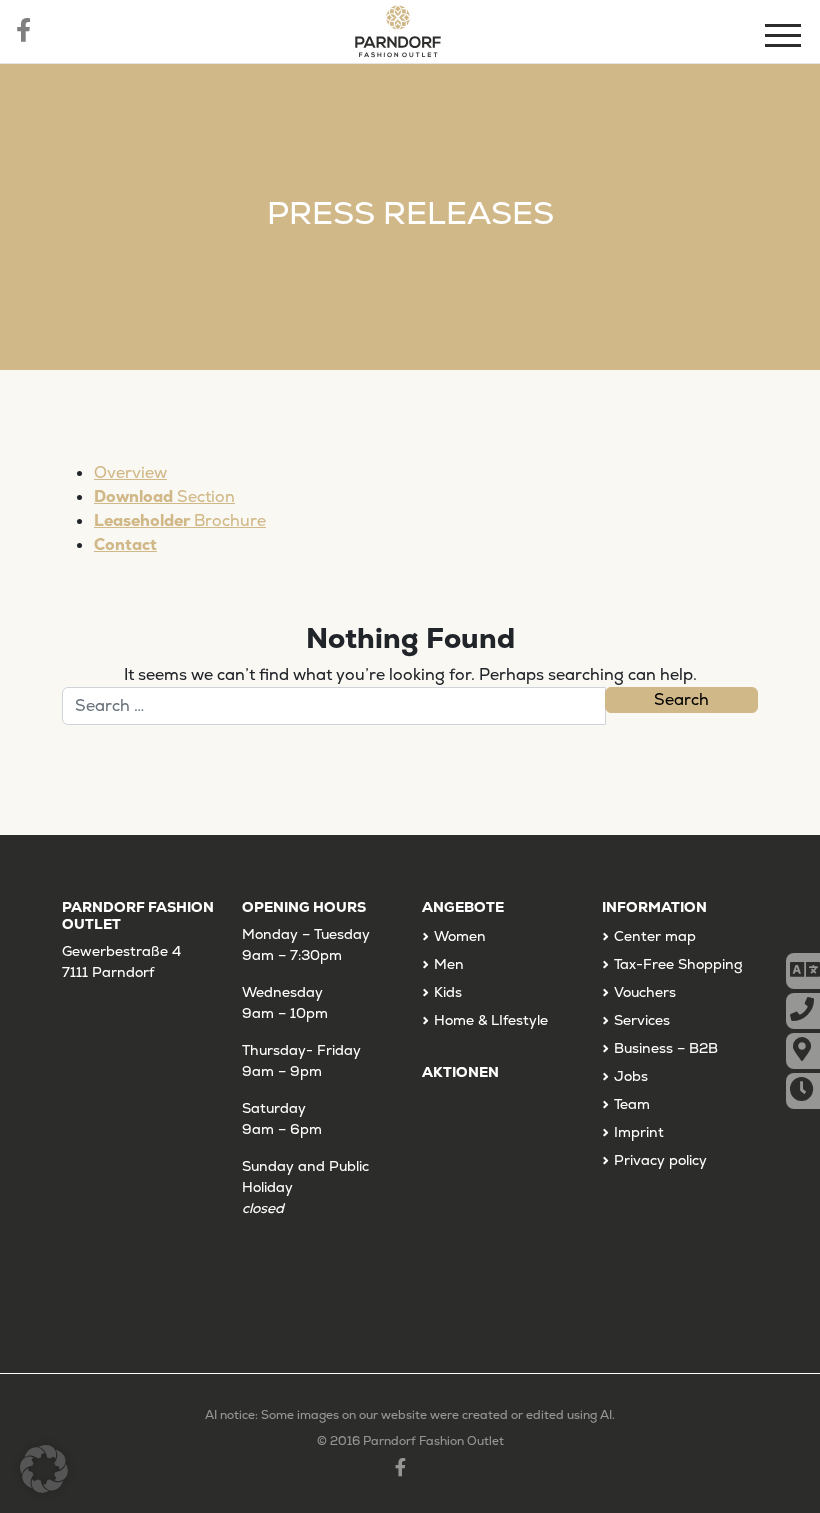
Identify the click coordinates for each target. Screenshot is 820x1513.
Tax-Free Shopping (678, 964)
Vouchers (645, 992)
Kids (448, 992)
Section (164, 496)
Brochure (180, 520)
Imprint (639, 1132)
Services (642, 1020)
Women (460, 936)
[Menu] (785, 38)
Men (449, 964)
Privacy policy (660, 1160)
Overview (130, 472)
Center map (655, 936)
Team (632, 1104)
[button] (44, 1469)
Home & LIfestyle (491, 1020)
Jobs (631, 1076)
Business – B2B (666, 1048)
